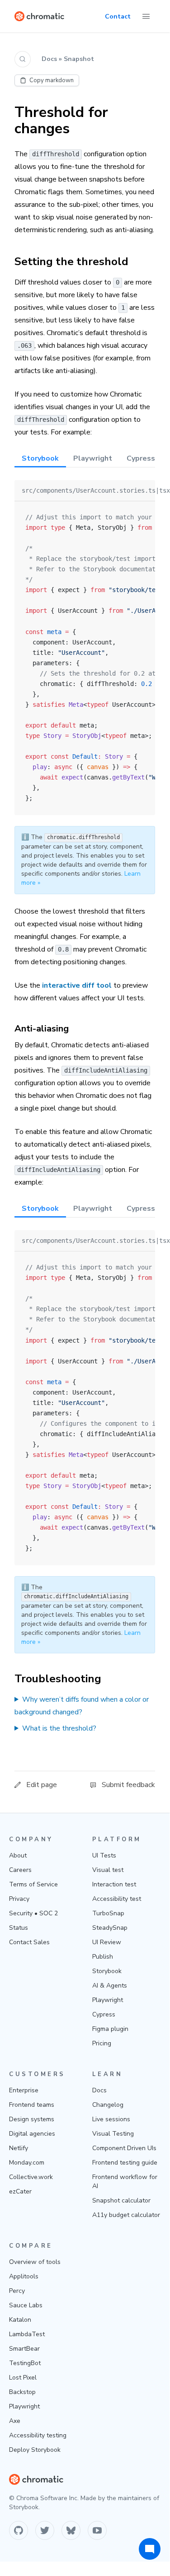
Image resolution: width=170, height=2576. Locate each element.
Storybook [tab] (40, 458)
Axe (15, 2421)
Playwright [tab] (93, 458)
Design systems (32, 2119)
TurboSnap (108, 1913)
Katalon (20, 2320)
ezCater (20, 2191)
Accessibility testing (38, 2435)
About (18, 1855)
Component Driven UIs (124, 2148)
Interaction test (114, 1884)
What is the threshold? (59, 1728)
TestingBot (25, 2363)
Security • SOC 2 (33, 1913)
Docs (99, 2090)
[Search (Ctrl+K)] (23, 59)
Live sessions (111, 2119)
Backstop (22, 2392)
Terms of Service (33, 1884)
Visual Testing (113, 2134)
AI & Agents (110, 1986)
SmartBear (24, 2349)
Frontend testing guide (125, 2163)
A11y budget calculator (126, 2215)
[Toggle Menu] (146, 16)
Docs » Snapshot (68, 59)
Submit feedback (128, 1785)
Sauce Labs (26, 2305)
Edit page (42, 1785)
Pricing (102, 2043)
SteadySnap (110, 1928)
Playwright (108, 2000)
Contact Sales (29, 1942)
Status (19, 1928)
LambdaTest (27, 2334)
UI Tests (104, 1855)
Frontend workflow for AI (125, 2182)
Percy (17, 2291)
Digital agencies (32, 2134)
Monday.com (27, 2163)
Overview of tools (35, 2262)
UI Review (107, 1942)
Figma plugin (110, 2029)
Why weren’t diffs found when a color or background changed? (82, 1706)
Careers (20, 1870)
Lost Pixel (23, 2378)
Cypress (104, 2014)
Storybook (107, 1971)
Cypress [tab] (141, 458)
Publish (103, 1957)
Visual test (108, 1870)
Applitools (24, 2276)
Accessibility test (117, 1899)
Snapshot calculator (121, 2200)
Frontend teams (32, 2105)
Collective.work (31, 2177)
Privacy (19, 1899)
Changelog (108, 2105)
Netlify (19, 2148)
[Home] (39, 16)
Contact (118, 16)
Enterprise (24, 2090)
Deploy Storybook (35, 2450)
